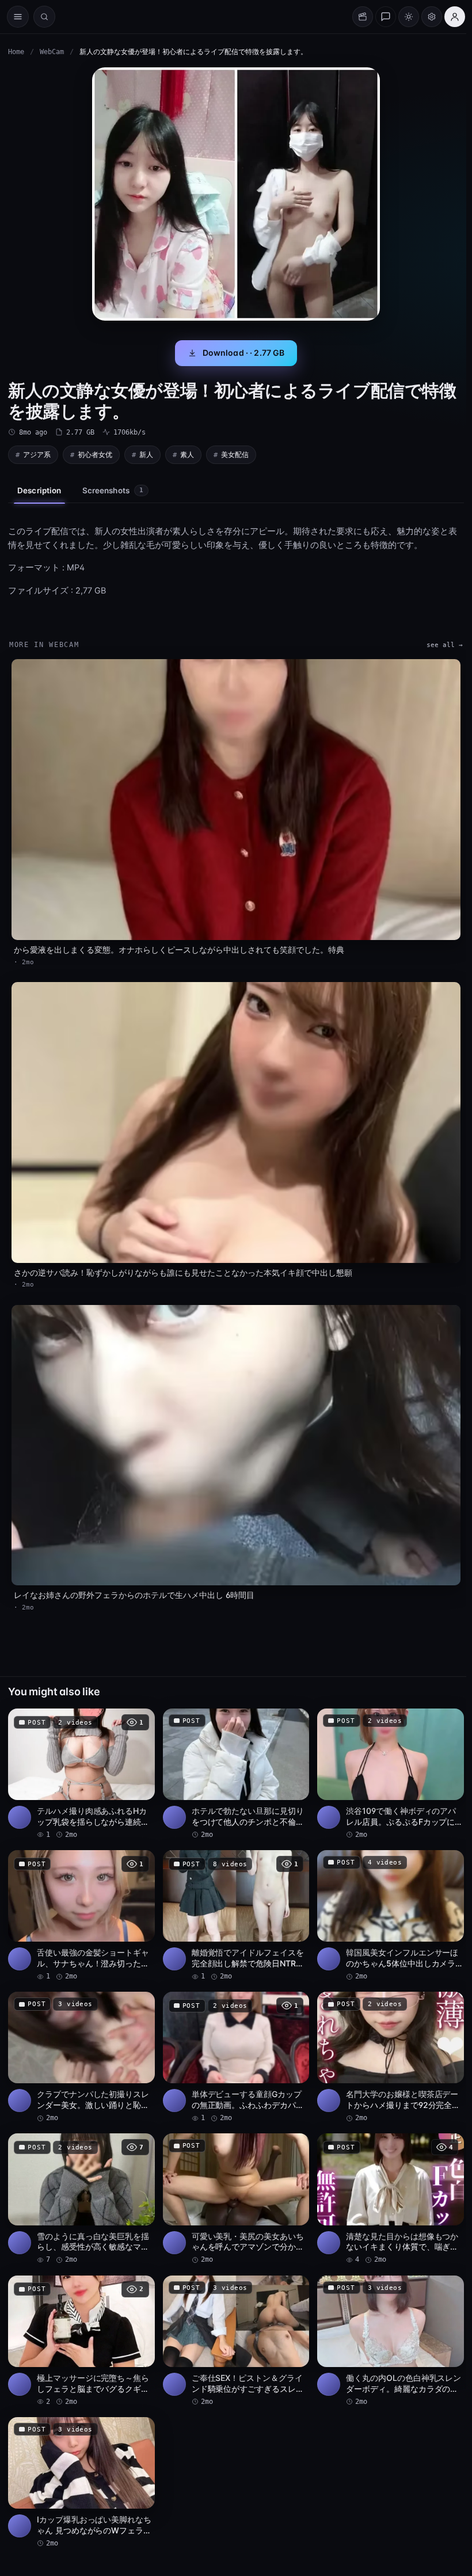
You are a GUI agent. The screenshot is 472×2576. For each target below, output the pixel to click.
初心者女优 (95, 454)
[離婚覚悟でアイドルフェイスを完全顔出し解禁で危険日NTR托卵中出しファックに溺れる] (236, 1916)
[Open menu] (18, 17)
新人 (146, 454)
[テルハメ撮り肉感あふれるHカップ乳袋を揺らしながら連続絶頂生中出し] (81, 1774)
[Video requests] (363, 17)
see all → (445, 645)
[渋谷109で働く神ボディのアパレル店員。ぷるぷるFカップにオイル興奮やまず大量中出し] (391, 1774)
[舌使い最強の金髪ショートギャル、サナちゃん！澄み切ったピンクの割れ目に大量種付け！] (81, 1916)
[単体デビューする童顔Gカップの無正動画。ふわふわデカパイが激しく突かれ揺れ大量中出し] (236, 2057)
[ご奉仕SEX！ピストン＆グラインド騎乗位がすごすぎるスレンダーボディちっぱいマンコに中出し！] (236, 2341)
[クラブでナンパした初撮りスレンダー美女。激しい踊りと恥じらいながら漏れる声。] (81, 2057)
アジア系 (37, 454)
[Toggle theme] (409, 17)
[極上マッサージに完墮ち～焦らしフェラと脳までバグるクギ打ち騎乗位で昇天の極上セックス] (81, 2341)
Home (16, 52)
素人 (187, 454)
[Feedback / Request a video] (386, 17)
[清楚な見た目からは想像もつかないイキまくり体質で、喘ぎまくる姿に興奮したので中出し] (391, 2199)
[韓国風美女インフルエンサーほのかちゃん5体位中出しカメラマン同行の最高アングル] (391, 1916)
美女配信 (235, 454)
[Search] (44, 17)
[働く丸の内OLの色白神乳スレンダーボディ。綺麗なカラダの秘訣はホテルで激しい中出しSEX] (391, 2341)
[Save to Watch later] (140, 1721)
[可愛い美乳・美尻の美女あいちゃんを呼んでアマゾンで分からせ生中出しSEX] (236, 2199)
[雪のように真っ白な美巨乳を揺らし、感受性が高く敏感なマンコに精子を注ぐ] (81, 2199)
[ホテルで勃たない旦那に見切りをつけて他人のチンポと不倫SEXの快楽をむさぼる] (236, 1774)
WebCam (52, 52)
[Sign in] (455, 17)
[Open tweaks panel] (432, 17)
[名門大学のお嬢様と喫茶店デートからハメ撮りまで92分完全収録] (391, 2057)
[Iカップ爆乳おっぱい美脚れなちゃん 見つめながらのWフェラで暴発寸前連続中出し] (81, 2483)
